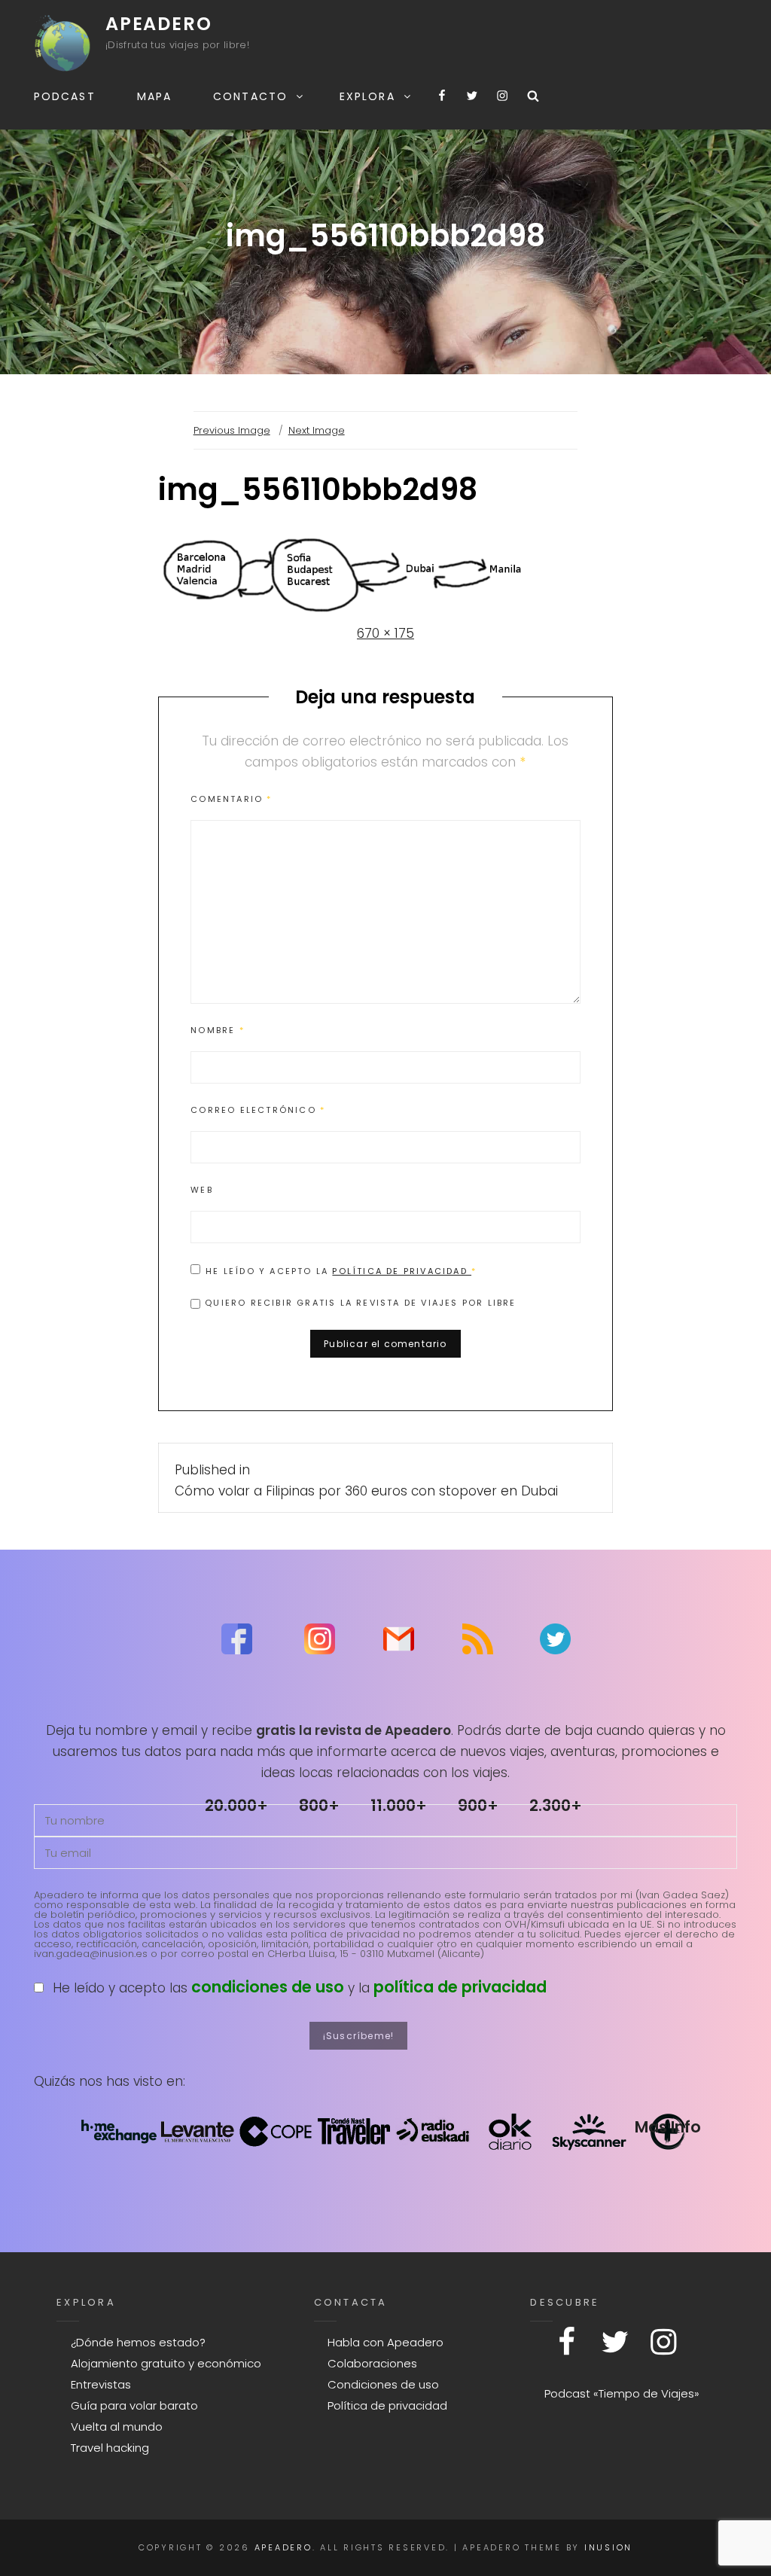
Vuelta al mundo (117, 2427)
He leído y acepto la (341, 1271)
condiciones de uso (268, 1987)
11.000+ (399, 1805)
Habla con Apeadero (385, 2342)
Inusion (608, 2547)
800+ (319, 1805)
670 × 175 (385, 633)
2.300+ (556, 1805)
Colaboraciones (372, 2363)
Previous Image (232, 430)
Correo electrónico (258, 1110)
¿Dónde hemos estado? (138, 2342)
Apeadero (158, 24)
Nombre (218, 1030)
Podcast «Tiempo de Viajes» (622, 2393)
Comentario (231, 799)
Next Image (317, 430)
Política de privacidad (402, 1271)
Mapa (154, 96)
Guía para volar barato (134, 2405)
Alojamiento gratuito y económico (166, 2363)
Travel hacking (110, 2448)
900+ (478, 1805)
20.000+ (236, 1805)
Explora (367, 96)
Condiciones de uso (383, 2384)
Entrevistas (101, 2384)
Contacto (250, 96)
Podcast (65, 96)
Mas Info (668, 2127)
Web (202, 1190)
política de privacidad (460, 1987)
